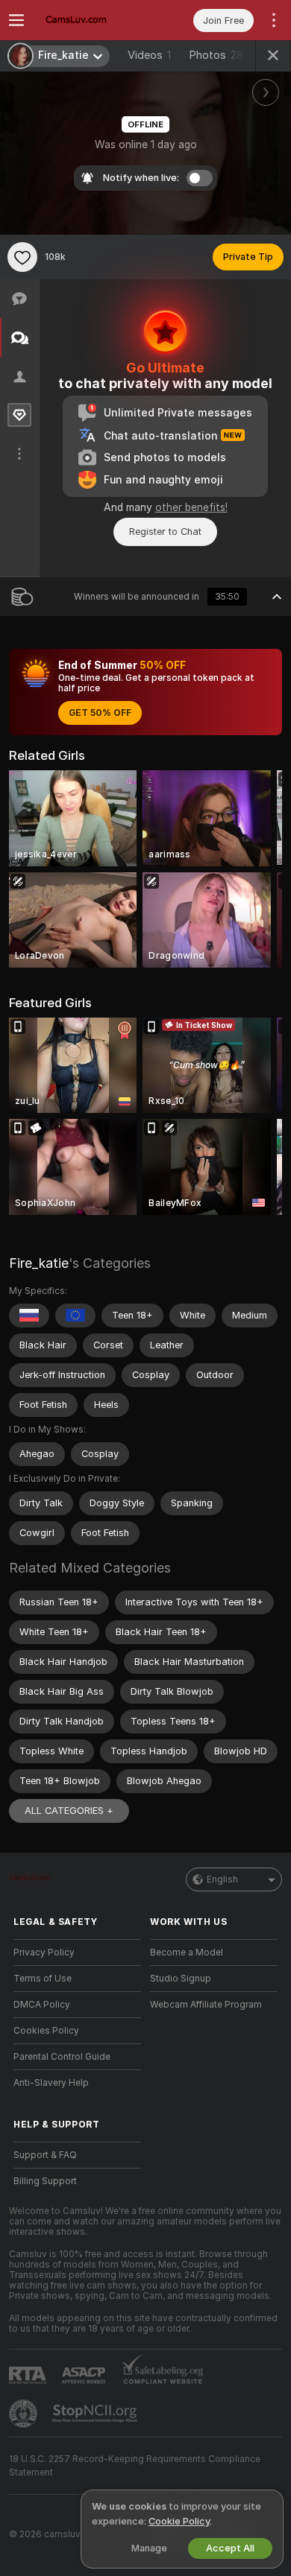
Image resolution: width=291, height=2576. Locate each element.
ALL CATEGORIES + (69, 1811)
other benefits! (191, 507)
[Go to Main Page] (89, 20)
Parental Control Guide (62, 2057)
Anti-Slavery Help (51, 2083)
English (222, 1879)
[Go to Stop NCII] (96, 2414)
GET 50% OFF (100, 713)
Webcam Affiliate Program (206, 2005)
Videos (149, 55)
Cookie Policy (179, 2521)
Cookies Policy (46, 2031)
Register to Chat (165, 532)
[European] (75, 1316)
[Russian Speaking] (29, 1316)
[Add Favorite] (22, 257)
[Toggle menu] (16, 20)
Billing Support (45, 2181)
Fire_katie (39, 1263)
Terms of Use (43, 1979)
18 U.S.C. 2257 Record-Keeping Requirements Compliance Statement (135, 2466)
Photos (216, 55)
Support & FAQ (45, 2155)
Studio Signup (181, 1979)
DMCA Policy (42, 2005)
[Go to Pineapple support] (25, 2414)
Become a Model (187, 1952)
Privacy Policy (44, 1952)
